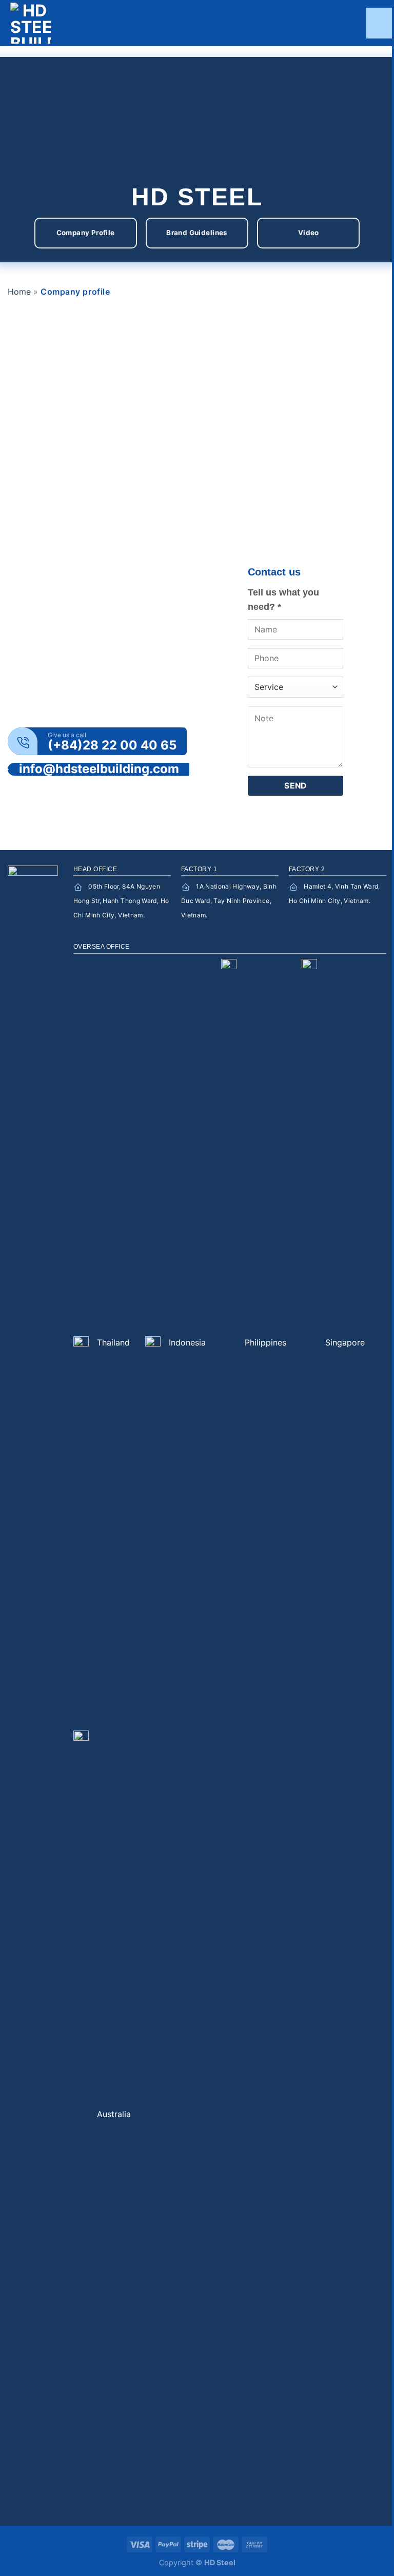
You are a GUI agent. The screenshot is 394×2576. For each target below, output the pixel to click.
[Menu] (380, 23)
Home (19, 292)
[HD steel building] (51, 23)
